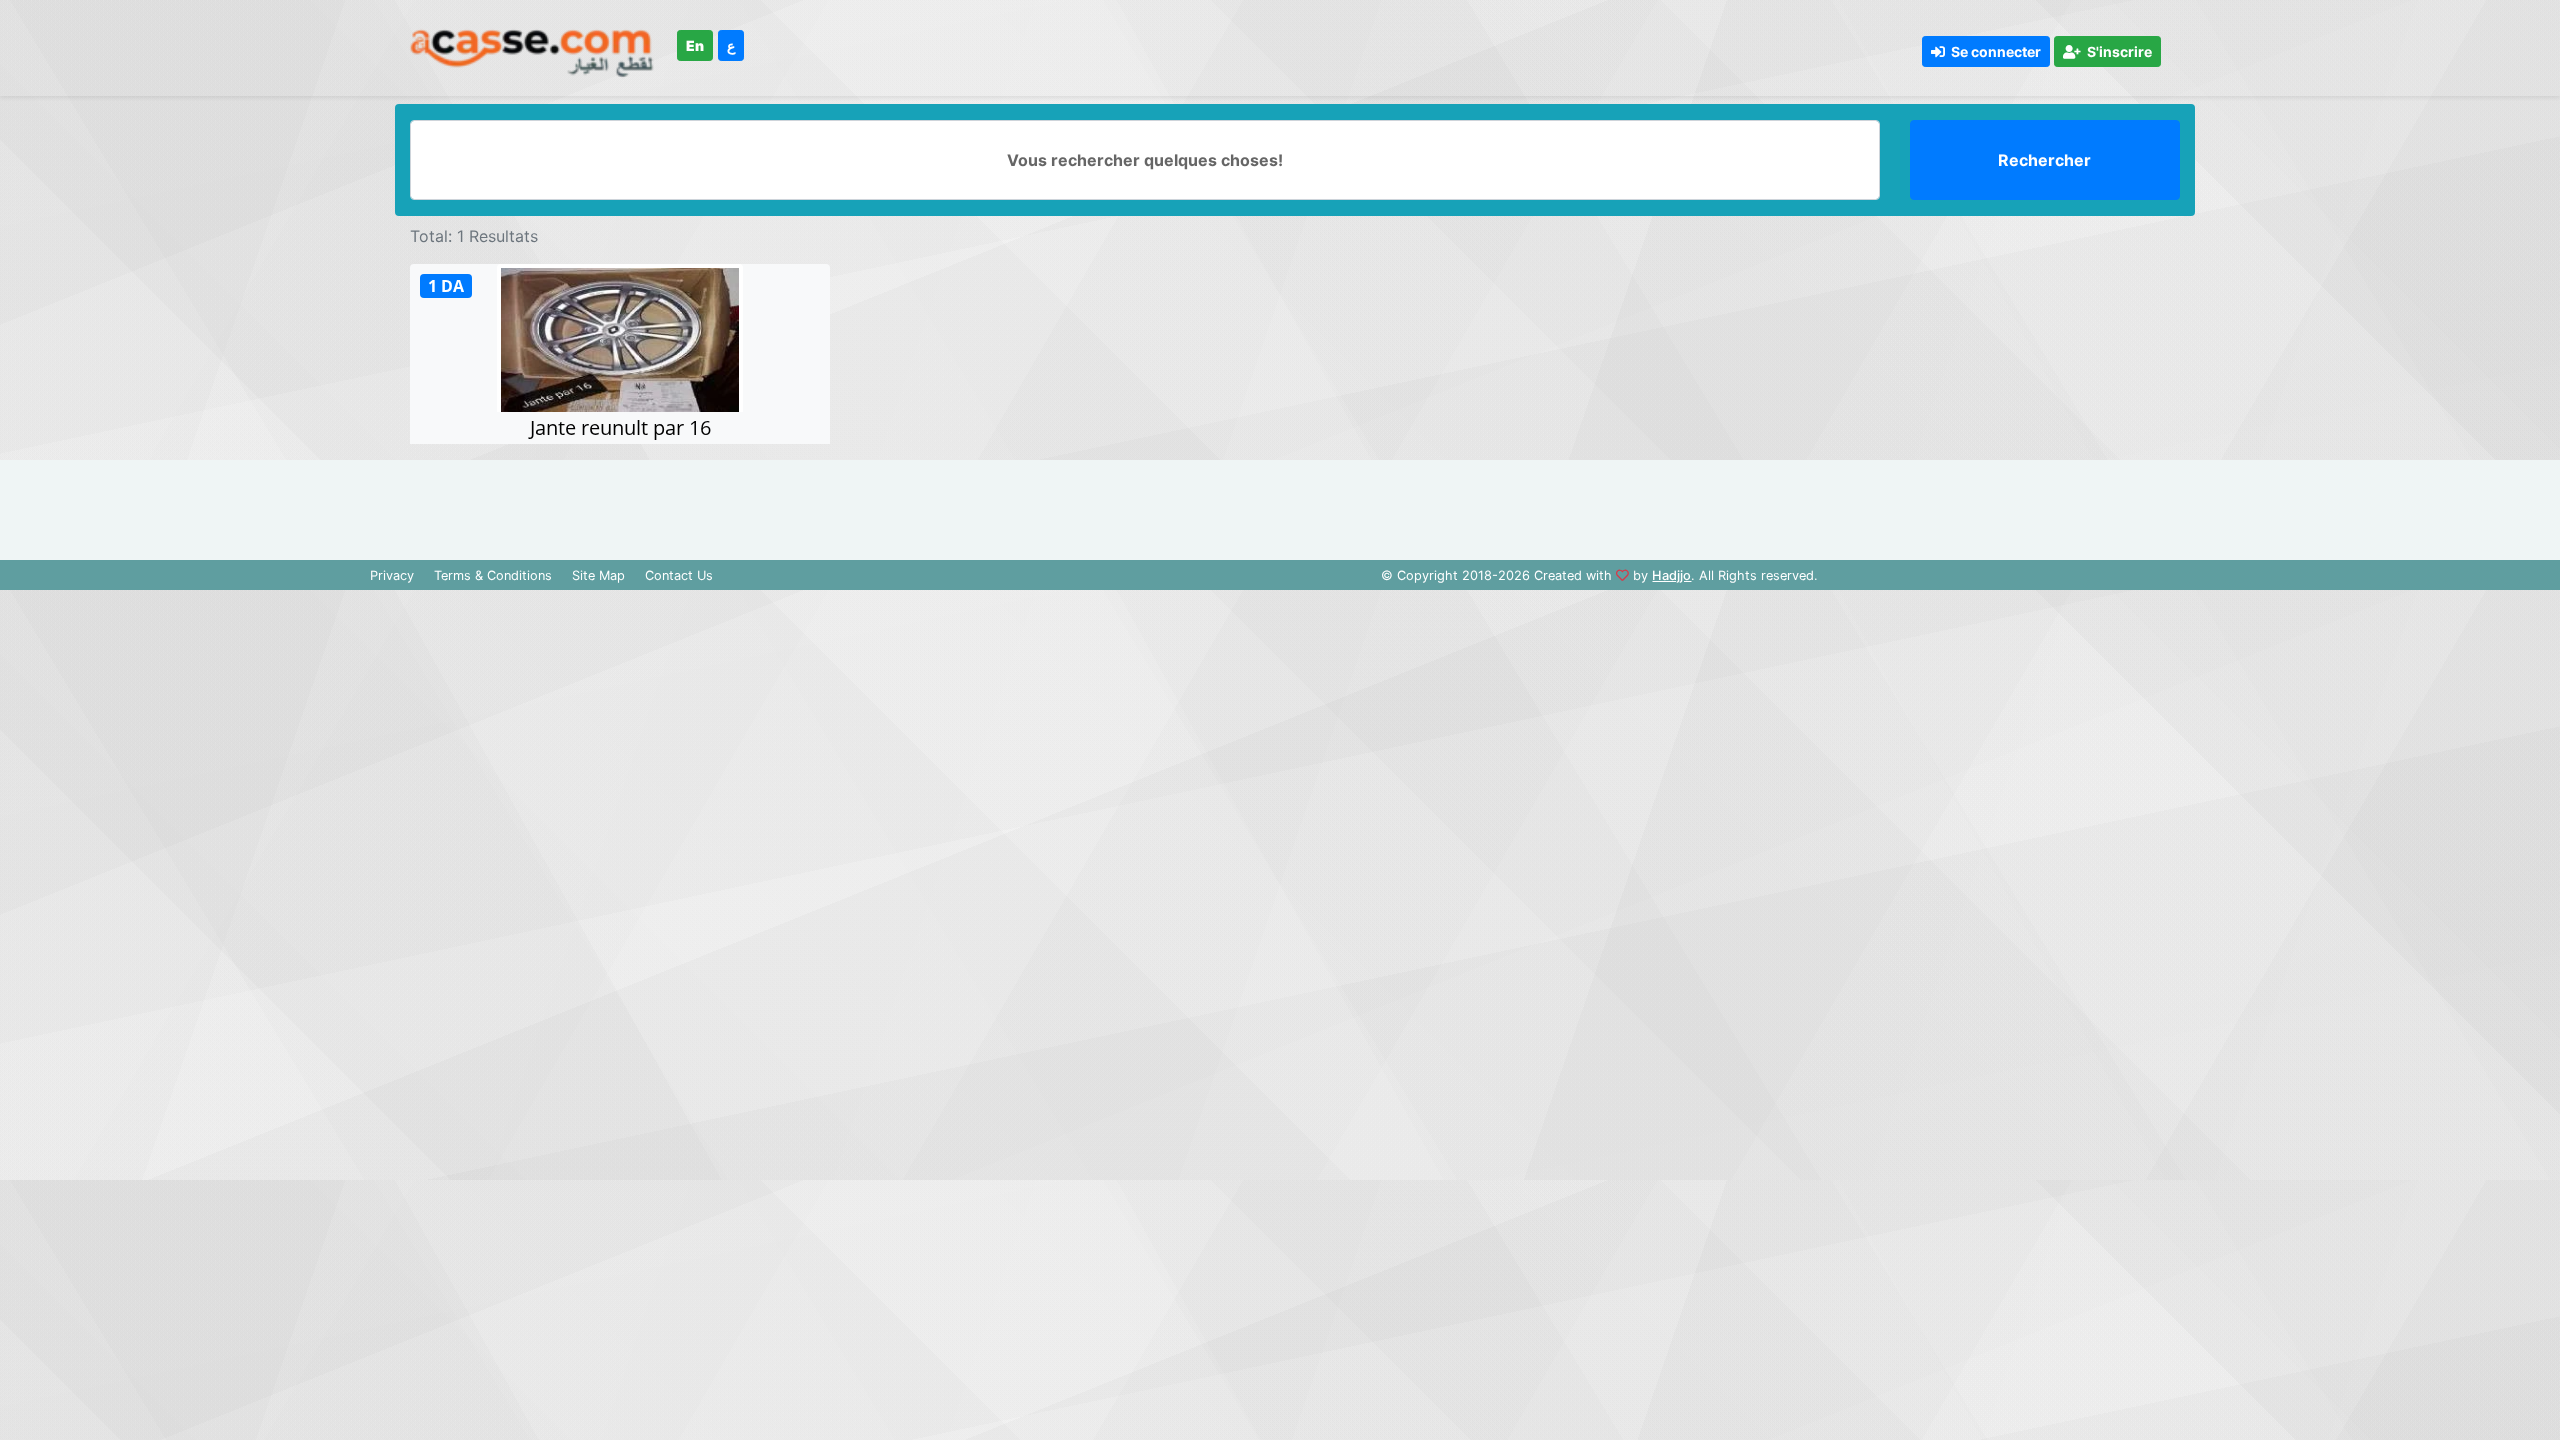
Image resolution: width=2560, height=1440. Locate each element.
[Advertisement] (1280, 505)
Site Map (598, 575)
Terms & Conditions (493, 575)
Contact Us (679, 575)
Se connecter (1993, 51)
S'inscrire (2116, 51)
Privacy (392, 575)
